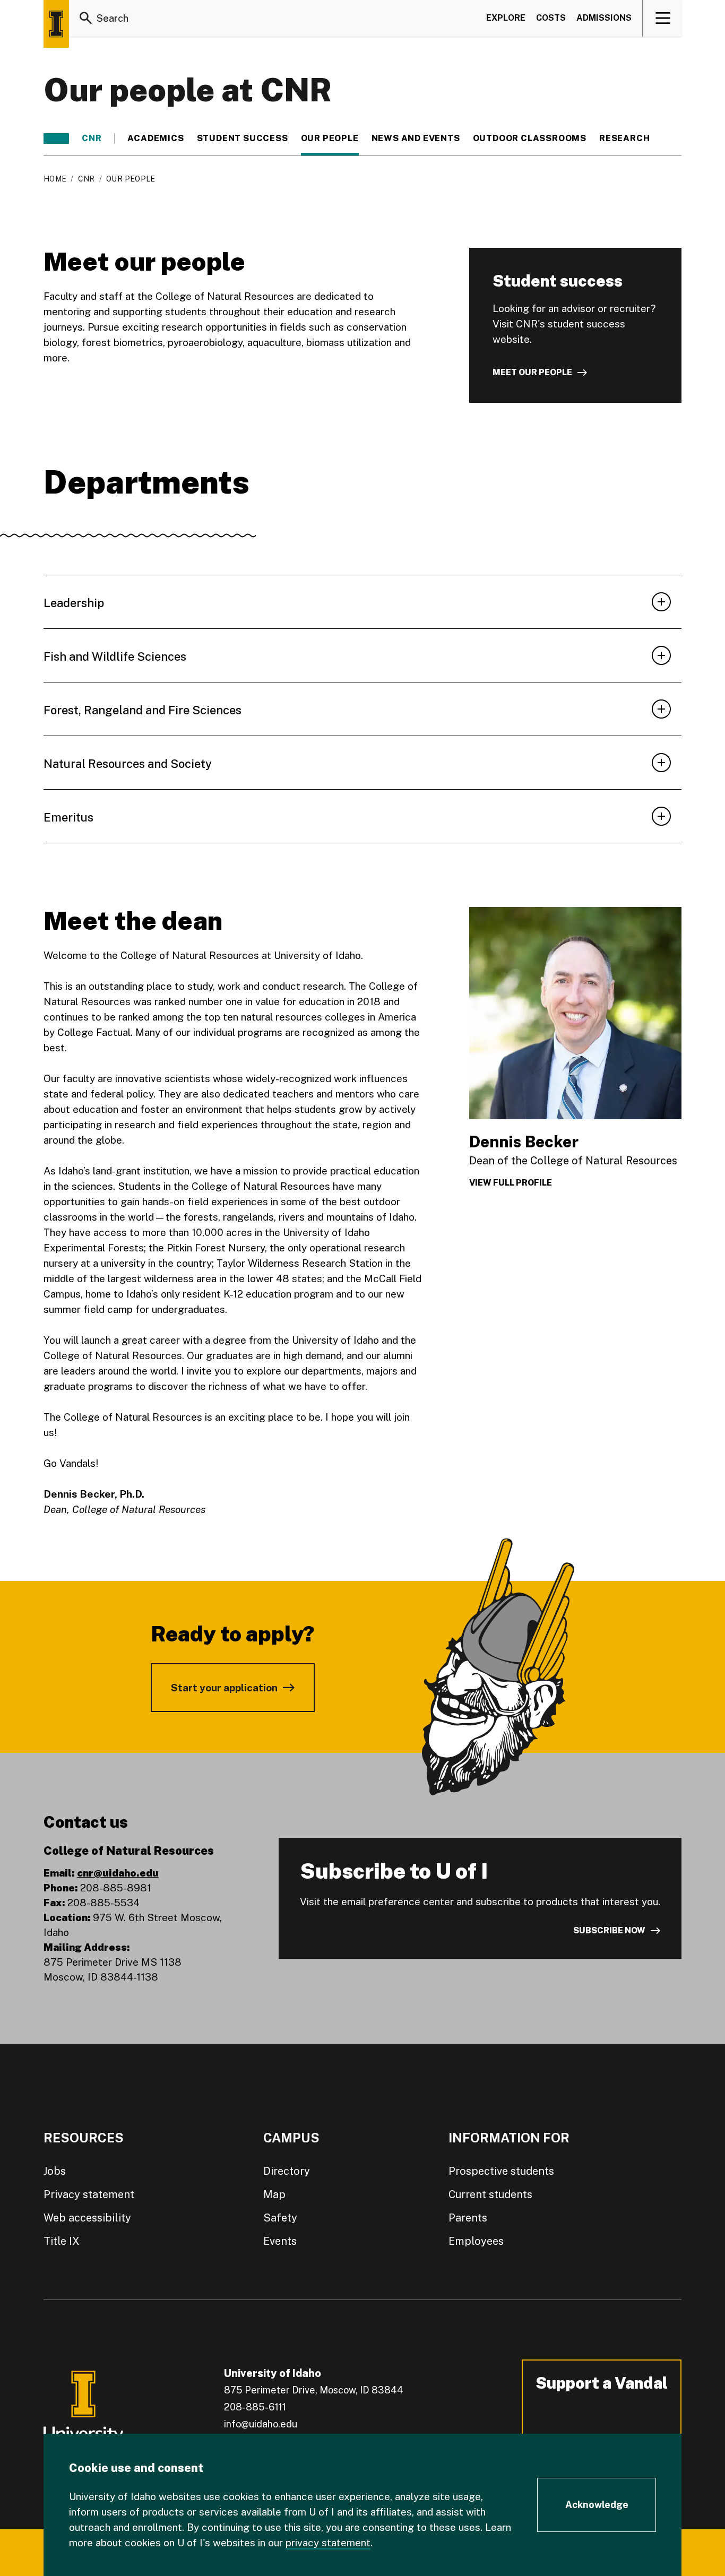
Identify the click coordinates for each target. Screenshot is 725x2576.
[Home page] (56, 24)
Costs (551, 18)
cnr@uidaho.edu (118, 1873)
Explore (506, 18)
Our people (330, 139)
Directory (287, 2171)
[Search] (86, 18)
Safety (280, 2218)
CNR (92, 139)
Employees (476, 2241)
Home (55, 179)
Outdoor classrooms (530, 139)
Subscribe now (609, 1930)
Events (280, 2241)
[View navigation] (663, 18)
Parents (468, 2218)
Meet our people (532, 372)
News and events (416, 139)
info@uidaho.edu (261, 2424)
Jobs (55, 2171)
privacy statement (328, 2543)
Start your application (224, 1688)
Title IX (62, 2241)
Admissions (604, 18)
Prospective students (501, 2171)
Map (274, 2194)
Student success (243, 139)
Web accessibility (87, 2218)
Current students (490, 2194)
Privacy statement (89, 2194)
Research (624, 139)
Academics (156, 139)
